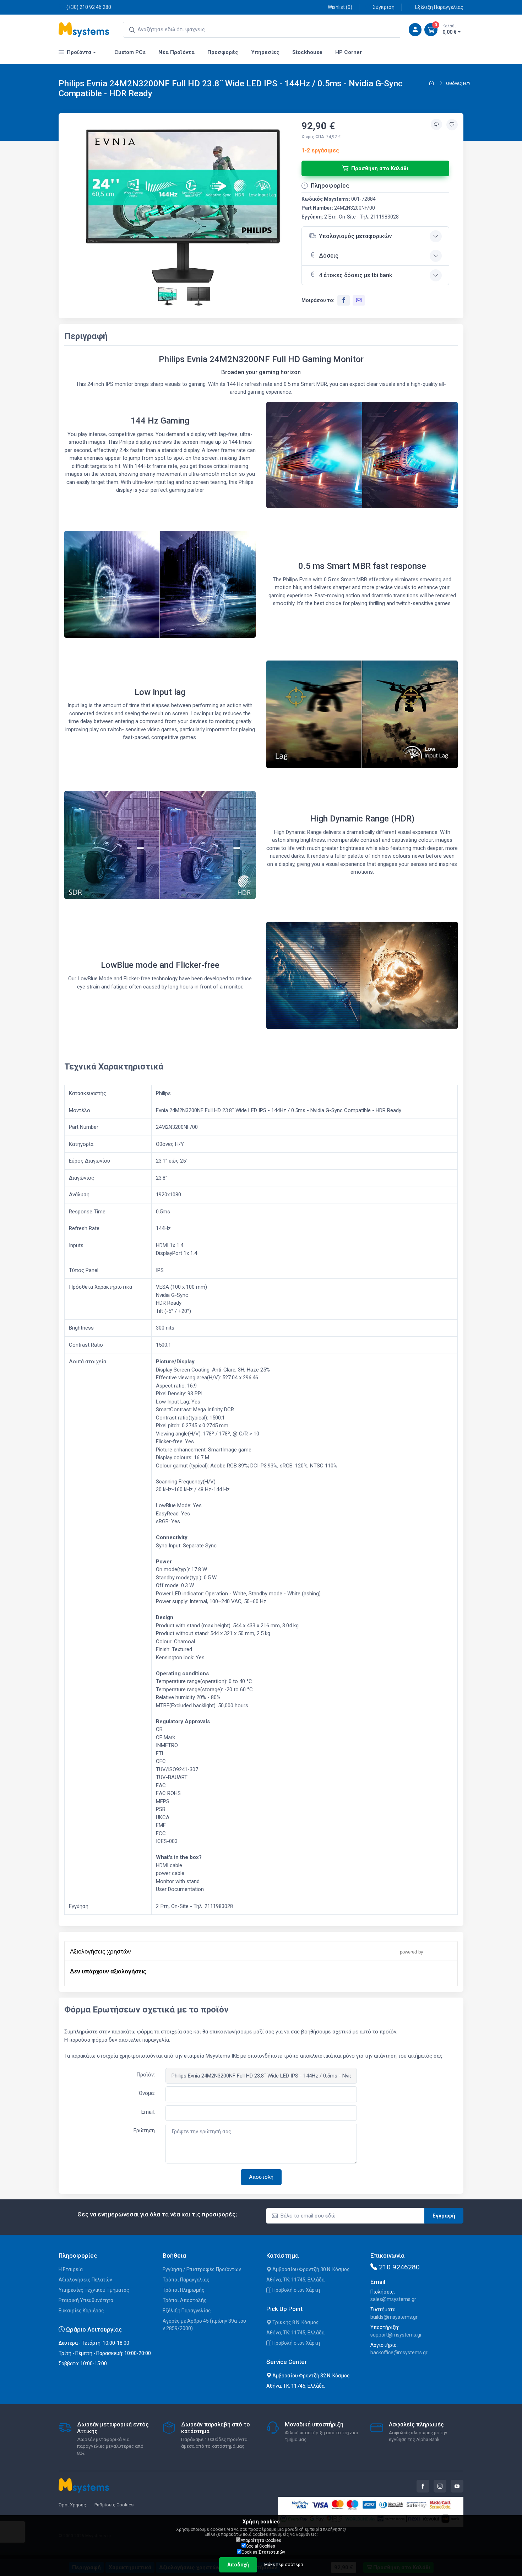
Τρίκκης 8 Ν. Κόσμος (295, 2322)
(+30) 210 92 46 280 (89, 7)
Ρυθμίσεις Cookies (114, 2505)
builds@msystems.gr (394, 2317)
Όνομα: (147, 2093)
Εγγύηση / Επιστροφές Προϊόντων (202, 2269)
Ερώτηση (144, 2130)
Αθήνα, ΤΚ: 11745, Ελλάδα (295, 2280)
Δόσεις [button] (329, 256)
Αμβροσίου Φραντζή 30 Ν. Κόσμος (311, 2269)
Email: (148, 2112)
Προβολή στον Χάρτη (296, 2290)
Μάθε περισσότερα (284, 2565)
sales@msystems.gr (393, 2299)
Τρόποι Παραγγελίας (186, 2280)
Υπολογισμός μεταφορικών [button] (355, 236)
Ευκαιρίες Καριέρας (81, 2311)
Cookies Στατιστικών (263, 2552)
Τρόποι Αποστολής (185, 2300)
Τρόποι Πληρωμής (184, 2290)
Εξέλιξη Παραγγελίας (439, 7)
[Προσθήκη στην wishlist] (452, 125)
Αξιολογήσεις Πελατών (85, 2280)
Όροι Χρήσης (72, 2505)
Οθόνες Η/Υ (458, 83)
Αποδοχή (238, 2565)
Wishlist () (340, 7)
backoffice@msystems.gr (399, 2353)
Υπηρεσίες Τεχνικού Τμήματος (94, 2290)
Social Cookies (261, 2546)
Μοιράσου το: (318, 300)
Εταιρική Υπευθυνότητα (86, 2300)
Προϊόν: (146, 2075)
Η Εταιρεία (71, 2269)
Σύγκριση (384, 7)
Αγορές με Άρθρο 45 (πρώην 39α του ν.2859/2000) (204, 2325)
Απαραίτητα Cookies (261, 2540)
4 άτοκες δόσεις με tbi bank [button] (355, 275)
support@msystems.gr (396, 2335)
